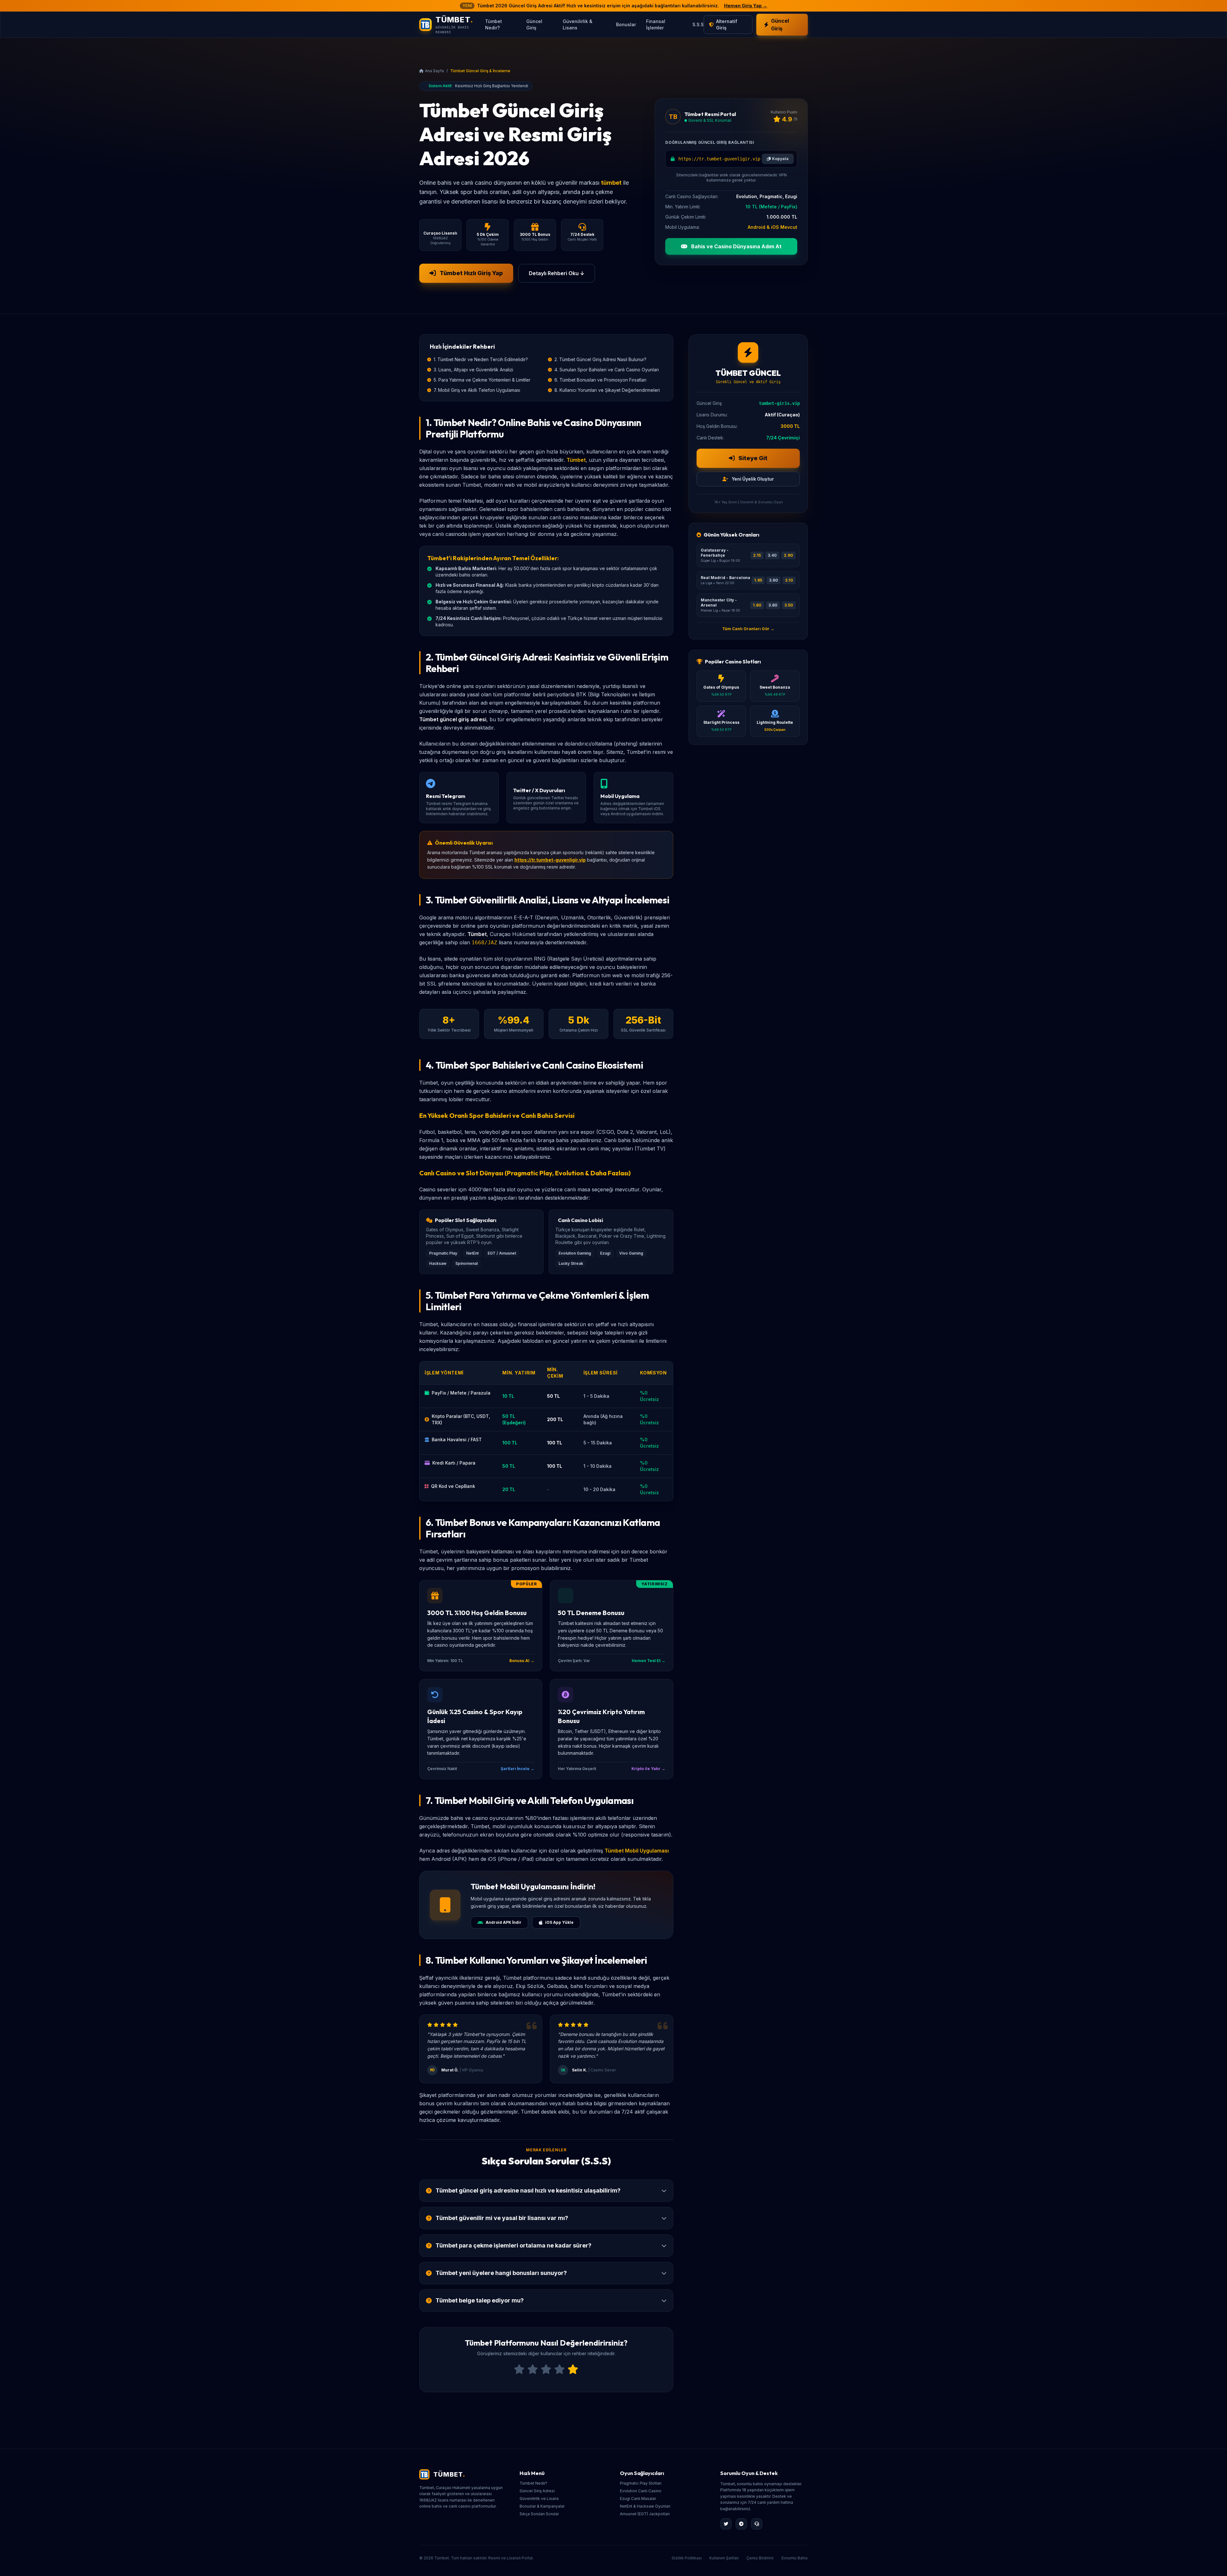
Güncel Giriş (534, 24)
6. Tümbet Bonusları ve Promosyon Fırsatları (600, 380)
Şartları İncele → (517, 1769)
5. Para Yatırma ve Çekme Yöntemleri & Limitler (482, 380)
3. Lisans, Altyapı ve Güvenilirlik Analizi (473, 370)
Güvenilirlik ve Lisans (539, 2499)
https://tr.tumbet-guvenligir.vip (550, 860)
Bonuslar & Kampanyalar (542, 2506)
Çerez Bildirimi (760, 2558)
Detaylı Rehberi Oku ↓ (557, 273)
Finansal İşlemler (656, 24)
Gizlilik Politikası (687, 2558)
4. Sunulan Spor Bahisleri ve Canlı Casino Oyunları (607, 370)
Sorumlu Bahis (795, 2558)
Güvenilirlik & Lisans (578, 24)
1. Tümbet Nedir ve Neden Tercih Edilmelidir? (481, 359)
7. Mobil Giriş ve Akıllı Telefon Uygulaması (477, 390)
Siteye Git (752, 458)
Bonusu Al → (522, 1661)
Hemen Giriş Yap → (746, 6)
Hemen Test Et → (648, 1661)
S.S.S (698, 24)
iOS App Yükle (559, 1922)
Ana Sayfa (434, 71)
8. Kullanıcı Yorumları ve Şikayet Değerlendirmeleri (607, 390)
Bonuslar (626, 24)
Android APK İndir (504, 1922)
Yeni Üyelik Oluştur (752, 479)
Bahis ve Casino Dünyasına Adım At (736, 246)
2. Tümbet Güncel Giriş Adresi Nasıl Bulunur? (600, 359)
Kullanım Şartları (724, 2558)
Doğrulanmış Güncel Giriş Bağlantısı (710, 142)
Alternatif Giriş (727, 24)
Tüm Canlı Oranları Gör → (748, 629)
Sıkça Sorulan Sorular (539, 2514)
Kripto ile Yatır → (648, 1769)
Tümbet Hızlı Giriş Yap (471, 273)
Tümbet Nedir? (494, 24)
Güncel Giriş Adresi (537, 2491)
